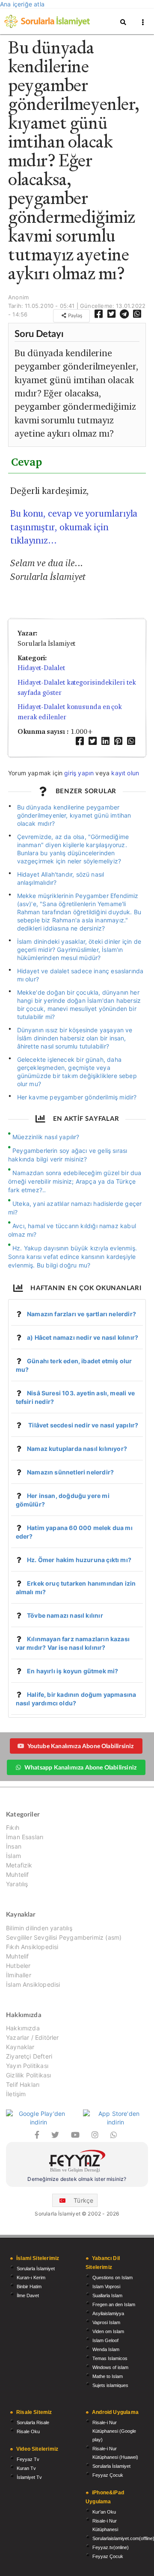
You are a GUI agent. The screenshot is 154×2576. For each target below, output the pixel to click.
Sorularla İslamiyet (36, 2269)
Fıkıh (13, 1828)
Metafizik (19, 1865)
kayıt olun (125, 773)
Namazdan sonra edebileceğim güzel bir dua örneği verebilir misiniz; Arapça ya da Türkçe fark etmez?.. (75, 1181)
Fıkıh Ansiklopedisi (32, 1947)
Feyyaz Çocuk (108, 2475)
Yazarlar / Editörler (33, 2037)
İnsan (14, 1846)
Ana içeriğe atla (22, 4)
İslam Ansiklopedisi (33, 1984)
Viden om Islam (108, 2331)
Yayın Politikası (27, 2066)
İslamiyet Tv (29, 2477)
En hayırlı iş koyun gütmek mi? (73, 1671)
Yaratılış (17, 1884)
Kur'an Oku (104, 2512)
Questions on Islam (113, 2278)
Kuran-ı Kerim (31, 2278)
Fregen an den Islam (114, 2304)
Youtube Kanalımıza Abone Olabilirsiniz (81, 1746)
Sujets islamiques (110, 2385)
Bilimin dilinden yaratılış (39, 1928)
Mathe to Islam (108, 2376)
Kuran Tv (26, 2468)
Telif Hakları (23, 2084)
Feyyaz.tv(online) (111, 2547)
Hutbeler (18, 1966)
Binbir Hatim (29, 2286)
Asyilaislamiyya (108, 2313)
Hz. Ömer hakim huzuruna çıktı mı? (79, 1560)
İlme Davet (28, 2295)
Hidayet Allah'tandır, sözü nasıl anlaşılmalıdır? (61, 878)
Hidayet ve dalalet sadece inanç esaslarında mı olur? (80, 975)
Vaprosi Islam (106, 2322)
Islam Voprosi (106, 2286)
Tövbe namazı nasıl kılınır (65, 1615)
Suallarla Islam (107, 2295)
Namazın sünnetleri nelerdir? (70, 1472)
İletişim (16, 2094)
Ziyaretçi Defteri (29, 2056)
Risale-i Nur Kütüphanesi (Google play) (114, 2431)
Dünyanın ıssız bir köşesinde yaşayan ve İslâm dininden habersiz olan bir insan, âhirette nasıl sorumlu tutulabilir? (75, 1038)
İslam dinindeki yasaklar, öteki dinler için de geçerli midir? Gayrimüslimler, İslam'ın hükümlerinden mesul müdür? (79, 950)
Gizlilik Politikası (28, 2075)
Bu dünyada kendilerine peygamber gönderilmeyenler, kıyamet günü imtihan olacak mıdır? (74, 815)
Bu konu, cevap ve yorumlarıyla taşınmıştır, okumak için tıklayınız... (74, 527)
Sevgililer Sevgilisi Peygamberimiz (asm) (64, 1937)
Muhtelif (17, 1874)
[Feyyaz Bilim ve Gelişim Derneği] (77, 2162)
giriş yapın (79, 773)
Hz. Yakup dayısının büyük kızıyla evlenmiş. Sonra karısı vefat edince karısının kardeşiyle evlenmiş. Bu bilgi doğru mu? (73, 1257)
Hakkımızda (23, 2028)
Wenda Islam (106, 2349)
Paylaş (74, 315)
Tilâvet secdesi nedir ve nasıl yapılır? (83, 1425)
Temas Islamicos (110, 2358)
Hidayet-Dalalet (41, 668)
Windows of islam (110, 2367)
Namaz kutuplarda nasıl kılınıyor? (77, 1449)
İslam (13, 1856)
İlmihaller (19, 1975)
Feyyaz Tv (28, 2459)
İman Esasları (25, 1837)
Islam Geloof (105, 2340)
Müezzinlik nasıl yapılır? (46, 1137)
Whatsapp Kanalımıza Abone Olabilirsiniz (80, 1767)
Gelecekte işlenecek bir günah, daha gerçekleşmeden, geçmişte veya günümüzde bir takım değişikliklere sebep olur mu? (77, 1072)
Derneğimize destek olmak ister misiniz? (77, 2179)
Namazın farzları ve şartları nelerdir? (81, 1314)
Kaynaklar (20, 2047)
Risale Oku (28, 2431)
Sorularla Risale (33, 2422)
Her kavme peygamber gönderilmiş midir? (77, 1097)
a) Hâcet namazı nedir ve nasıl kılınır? (83, 1337)
